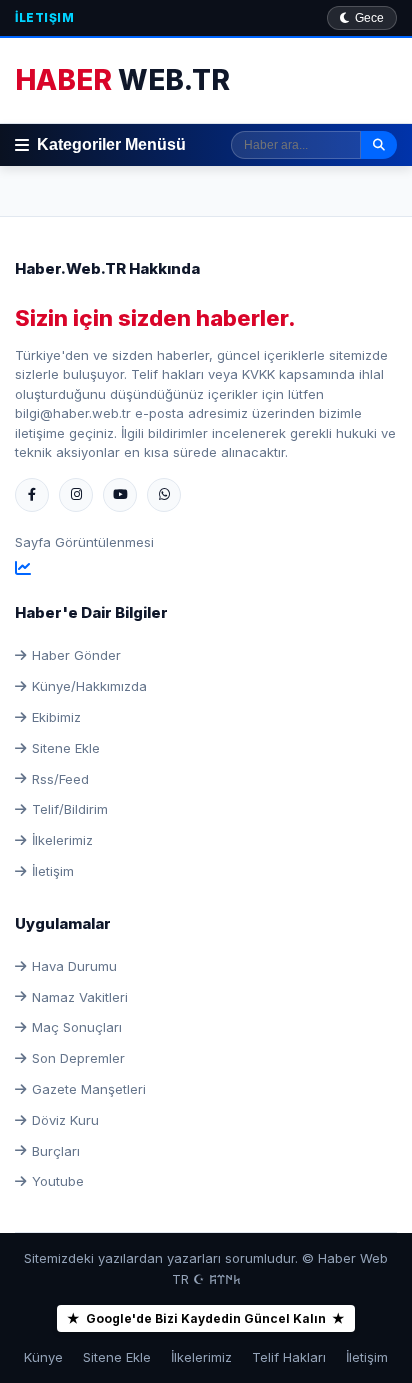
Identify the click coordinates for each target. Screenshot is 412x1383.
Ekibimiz (56, 717)
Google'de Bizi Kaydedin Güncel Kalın (206, 1318)
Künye (43, 1357)
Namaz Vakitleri (80, 997)
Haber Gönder (76, 655)
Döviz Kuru (65, 1120)
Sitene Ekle (66, 748)
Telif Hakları (289, 1357)
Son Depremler (78, 1058)
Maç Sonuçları (77, 1027)
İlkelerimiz (62, 840)
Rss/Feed (60, 779)
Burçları (56, 1151)
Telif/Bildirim (70, 809)
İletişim (44, 17)
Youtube (58, 1181)
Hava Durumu (74, 966)
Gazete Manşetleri (89, 1089)
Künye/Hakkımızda (89, 686)
